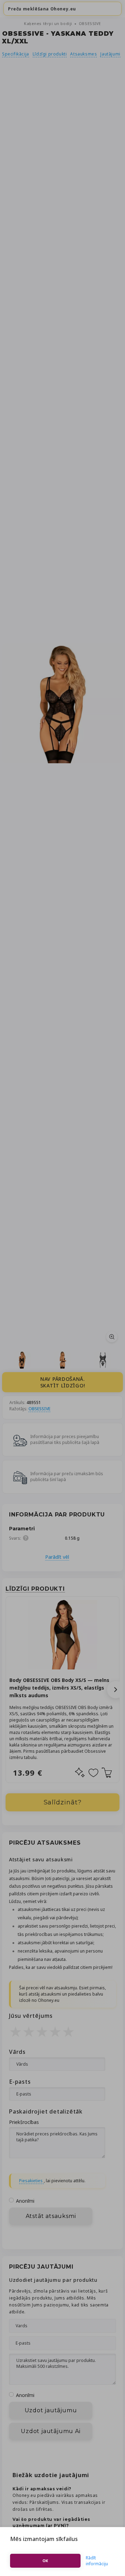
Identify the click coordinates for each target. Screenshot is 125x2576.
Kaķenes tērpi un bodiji (49, 23)
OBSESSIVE (90, 23)
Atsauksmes (84, 54)
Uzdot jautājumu (51, 2410)
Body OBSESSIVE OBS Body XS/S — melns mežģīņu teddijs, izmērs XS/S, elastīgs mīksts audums (59, 1688)
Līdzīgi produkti (50, 54)
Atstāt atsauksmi (51, 2216)
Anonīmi (25, 2201)
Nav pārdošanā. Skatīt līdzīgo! (63, 1382)
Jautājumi (110, 54)
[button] (116, 1690)
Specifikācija (16, 54)
